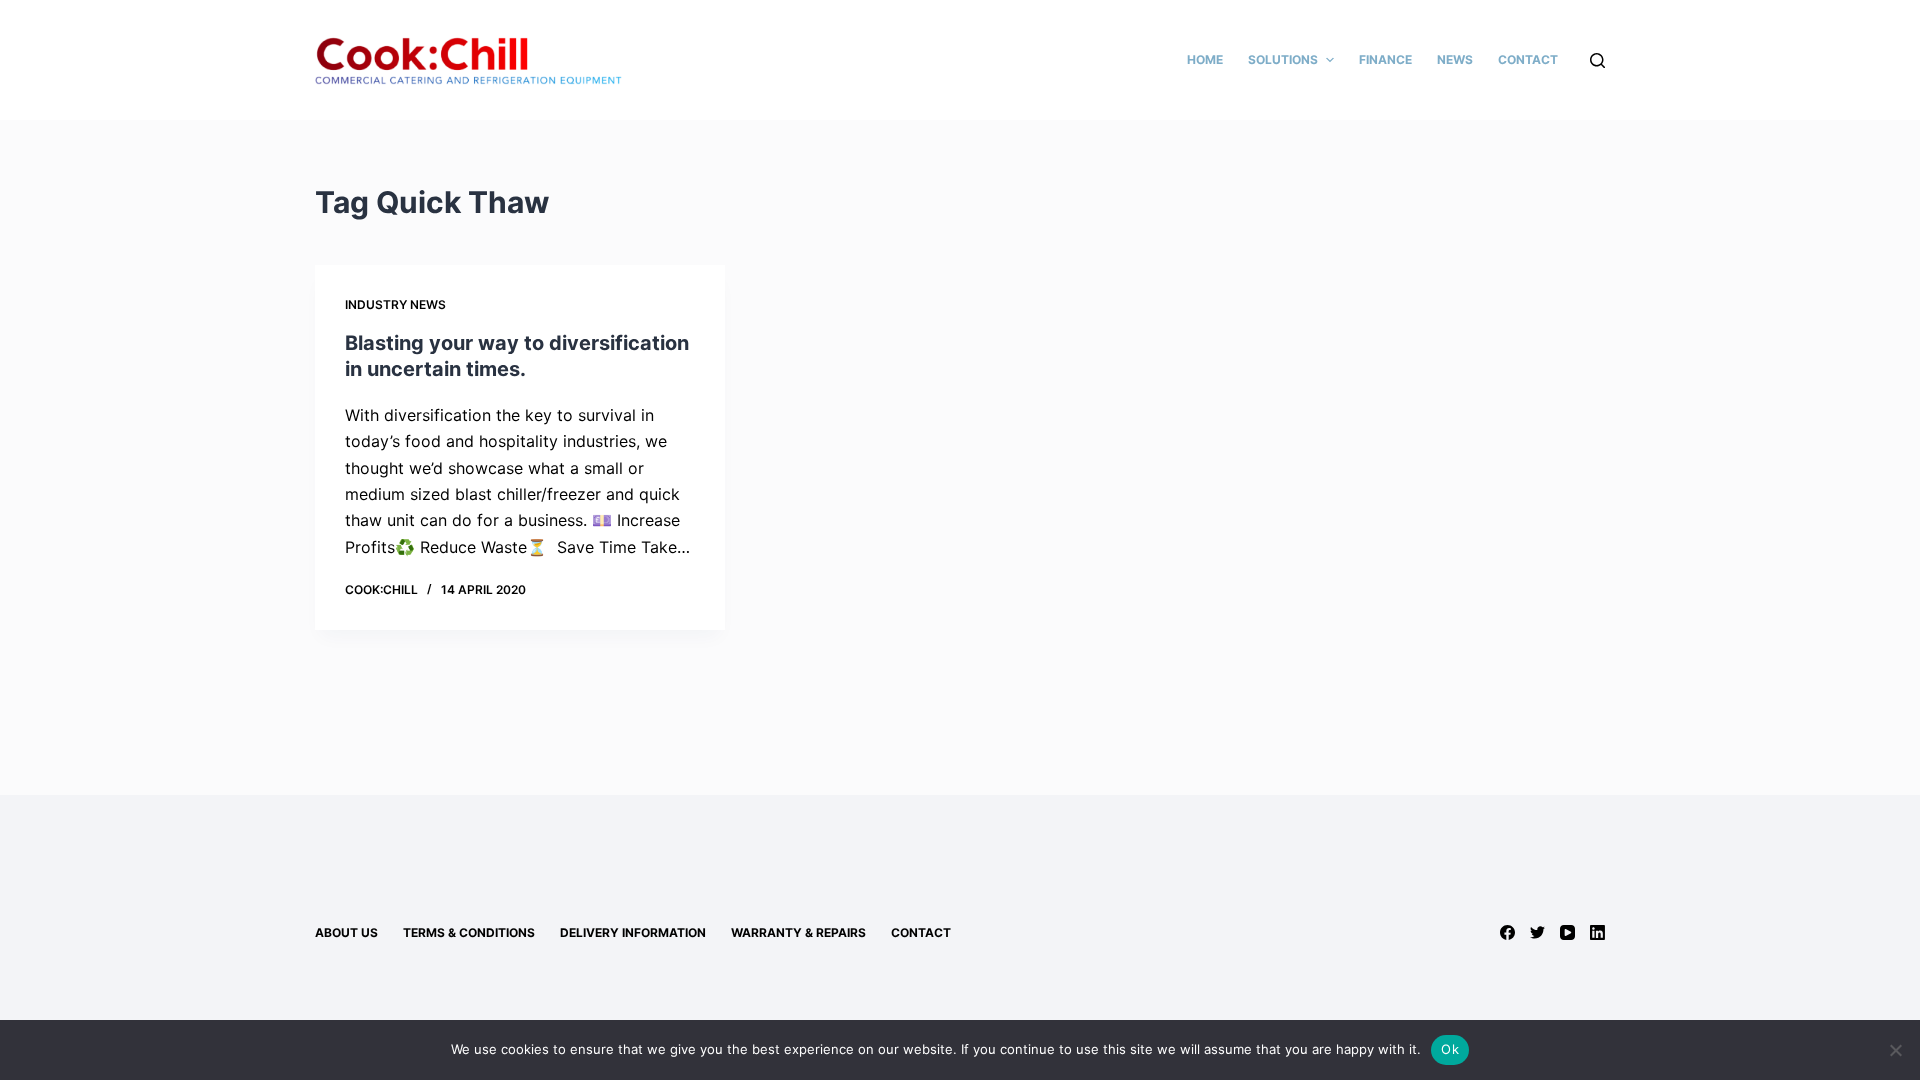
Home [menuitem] (1205, 59)
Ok (1450, 1049)
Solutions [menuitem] (1283, 59)
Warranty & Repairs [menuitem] (798, 932)
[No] (1895, 1050)
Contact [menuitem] (1528, 59)
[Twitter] (1537, 932)
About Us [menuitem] (346, 932)
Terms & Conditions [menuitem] (469, 932)
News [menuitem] (1455, 59)
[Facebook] (1507, 932)
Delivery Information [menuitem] (633, 932)
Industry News (395, 304)
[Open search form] (1597, 60)
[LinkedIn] (1597, 932)
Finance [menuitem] (1385, 59)
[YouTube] (1567, 932)
